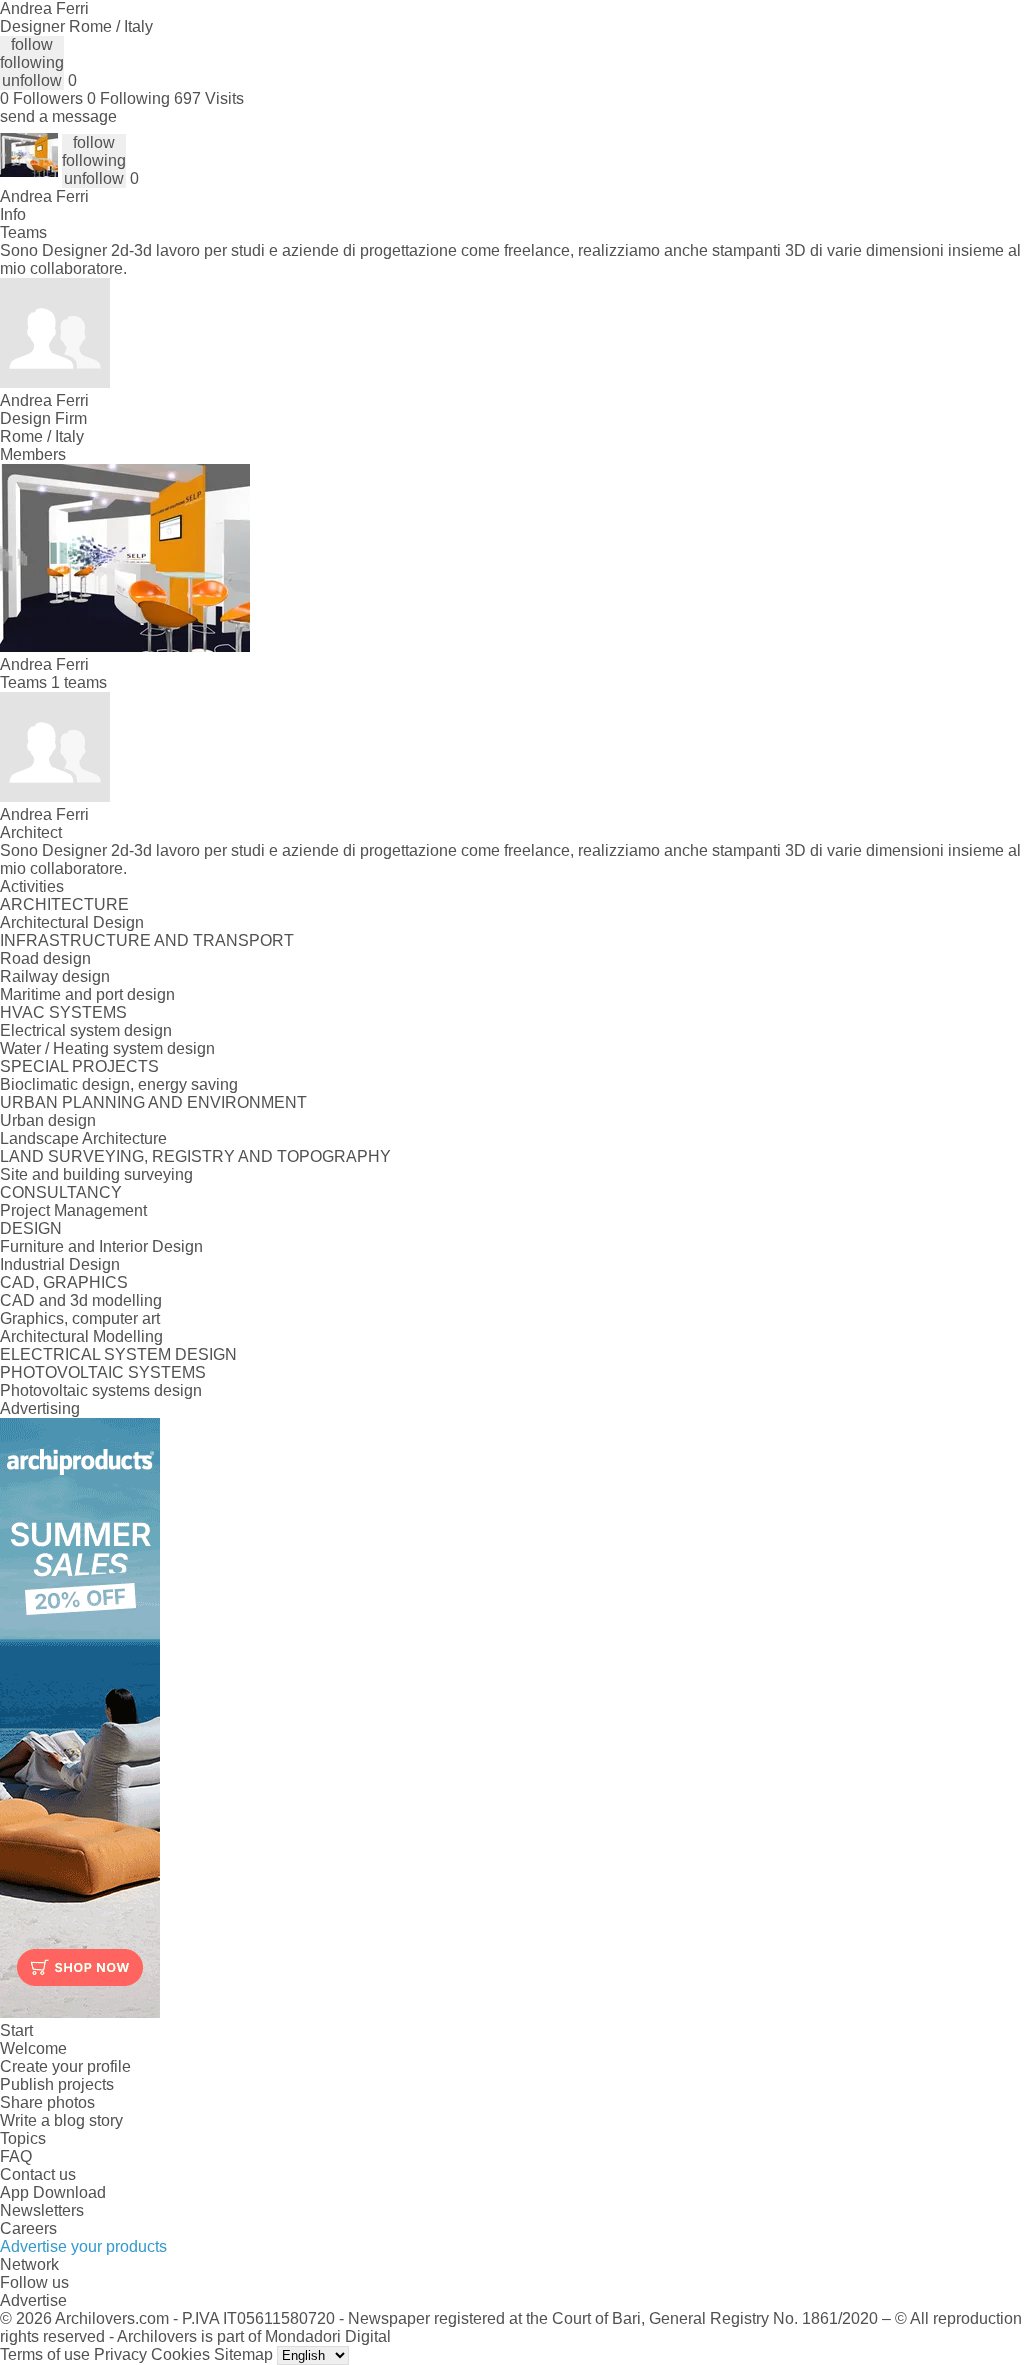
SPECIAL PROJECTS (79, 1066)
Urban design (48, 1120)
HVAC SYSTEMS (63, 1012)
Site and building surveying (96, 1174)
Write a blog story (61, 2120)
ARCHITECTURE (64, 904)
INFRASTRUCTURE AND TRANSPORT (147, 940)
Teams (23, 232)
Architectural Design (72, 922)
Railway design (55, 976)
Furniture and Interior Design (101, 1246)
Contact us (38, 2174)
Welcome (33, 2048)
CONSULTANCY (61, 1192)
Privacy (120, 2354)
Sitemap (243, 2354)
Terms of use (45, 2354)
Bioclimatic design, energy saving (119, 1084)
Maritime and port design (87, 994)
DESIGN (31, 1228)
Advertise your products (83, 2246)
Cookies (180, 2354)
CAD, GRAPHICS (64, 1282)
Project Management (73, 1210)
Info (13, 214)
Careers (28, 2228)
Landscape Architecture (83, 1138)
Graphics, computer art (80, 1318)
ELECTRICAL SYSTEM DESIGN (118, 1354)
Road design (45, 958)
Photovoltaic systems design (101, 1390)
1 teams (79, 682)
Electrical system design (86, 1030)
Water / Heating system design (107, 1048)
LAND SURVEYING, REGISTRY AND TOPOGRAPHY (195, 1156)
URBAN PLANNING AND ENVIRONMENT (153, 1102)
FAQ (16, 2156)
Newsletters (42, 2210)
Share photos (47, 2102)
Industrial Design (60, 1264)
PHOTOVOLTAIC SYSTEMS (103, 1372)
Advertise (33, 2300)
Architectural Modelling (81, 1336)
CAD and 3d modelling (81, 1300)
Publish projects (57, 2084)
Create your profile (65, 2066)
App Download (53, 2192)
